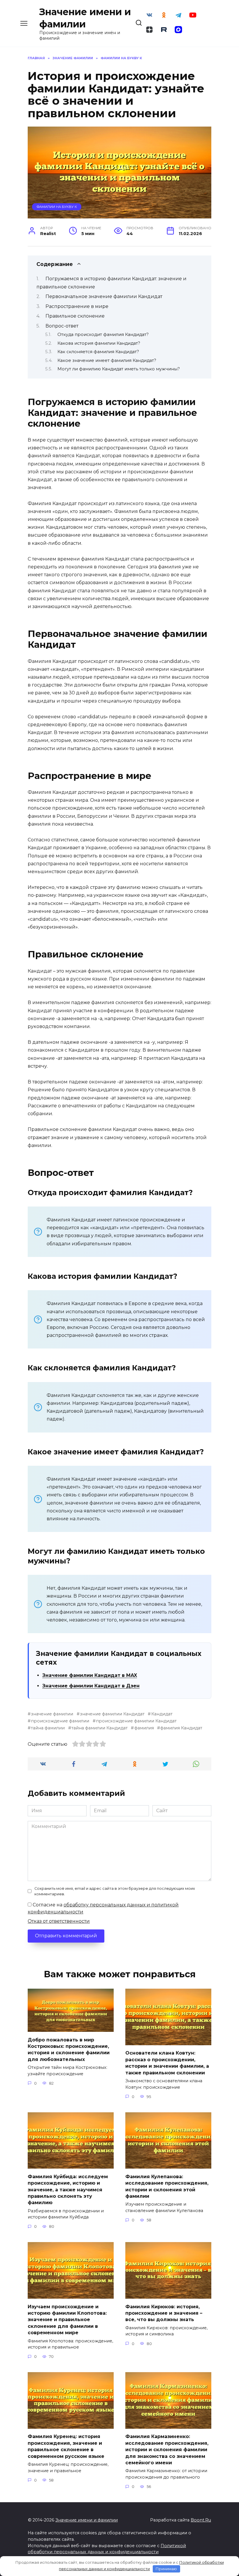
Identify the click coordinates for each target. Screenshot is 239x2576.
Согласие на (103, 1908)
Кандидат (162, 1714)
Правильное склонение (75, 316)
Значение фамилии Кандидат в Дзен (91, 1686)
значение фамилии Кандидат (112, 1714)
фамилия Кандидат (181, 1728)
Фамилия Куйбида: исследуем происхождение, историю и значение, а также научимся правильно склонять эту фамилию (68, 2189)
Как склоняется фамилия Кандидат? (98, 352)
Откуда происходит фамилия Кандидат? (103, 335)
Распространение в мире (77, 306)
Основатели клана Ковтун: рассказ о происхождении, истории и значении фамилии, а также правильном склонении (167, 2063)
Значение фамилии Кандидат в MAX (90, 1675)
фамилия (144, 1728)
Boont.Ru (201, 2520)
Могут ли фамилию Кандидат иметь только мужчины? (119, 369)
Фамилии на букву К (57, 207)
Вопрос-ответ (62, 326)
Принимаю (166, 2569)
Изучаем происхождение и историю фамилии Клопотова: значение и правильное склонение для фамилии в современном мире (67, 2320)
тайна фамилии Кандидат (100, 1728)
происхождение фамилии (60, 1721)
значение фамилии (52, 1714)
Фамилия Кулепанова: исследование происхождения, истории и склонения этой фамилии (167, 2186)
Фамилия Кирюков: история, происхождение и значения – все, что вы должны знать (164, 2313)
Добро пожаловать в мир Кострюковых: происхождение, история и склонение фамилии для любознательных (69, 2049)
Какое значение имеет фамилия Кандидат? (107, 360)
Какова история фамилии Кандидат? (99, 343)
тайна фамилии (48, 1728)
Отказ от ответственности (59, 1921)
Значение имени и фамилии (87, 2520)
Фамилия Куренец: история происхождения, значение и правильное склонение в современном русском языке (66, 2446)
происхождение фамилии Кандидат (136, 1721)
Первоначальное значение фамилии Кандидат (104, 296)
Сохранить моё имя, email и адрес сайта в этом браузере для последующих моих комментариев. (115, 1891)
